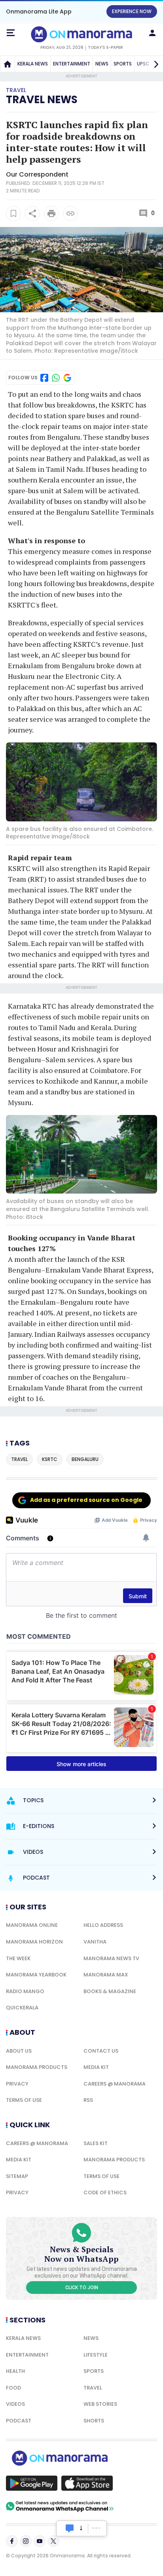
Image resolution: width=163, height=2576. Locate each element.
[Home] (8, 64)
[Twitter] (53, 2541)
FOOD (13, 2388)
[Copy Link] (70, 213)
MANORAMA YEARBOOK (36, 1975)
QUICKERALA (22, 2008)
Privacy (17, 2084)
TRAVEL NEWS (42, 100)
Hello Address (103, 1925)
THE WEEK (18, 1958)
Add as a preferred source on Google (86, 1500)
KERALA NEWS (33, 64)
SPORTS (123, 64)
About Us (19, 2051)
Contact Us (101, 2051)
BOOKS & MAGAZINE (110, 1991)
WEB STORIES (100, 2404)
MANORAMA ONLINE (32, 1925)
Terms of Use (24, 2100)
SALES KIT (96, 2143)
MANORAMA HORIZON (34, 1942)
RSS (88, 2100)
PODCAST (19, 2421)
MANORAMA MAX (106, 1975)
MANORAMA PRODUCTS (37, 2067)
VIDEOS (15, 2404)
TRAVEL (93, 2388)
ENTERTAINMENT (72, 64)
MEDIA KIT (96, 2067)
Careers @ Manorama (115, 2084)
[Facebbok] (12, 2541)
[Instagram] (26, 2541)
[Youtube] (40, 2541)
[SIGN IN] (152, 33)
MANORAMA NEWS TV (111, 1958)
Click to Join (82, 2288)
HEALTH (15, 2371)
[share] (32, 213)
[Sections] (11, 33)
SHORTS (94, 2421)
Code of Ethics (105, 2192)
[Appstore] (87, 2483)
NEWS (102, 64)
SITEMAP (17, 2176)
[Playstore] (32, 2483)
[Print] (51, 213)
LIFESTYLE (96, 2355)
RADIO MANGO (25, 1991)
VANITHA (95, 1942)
